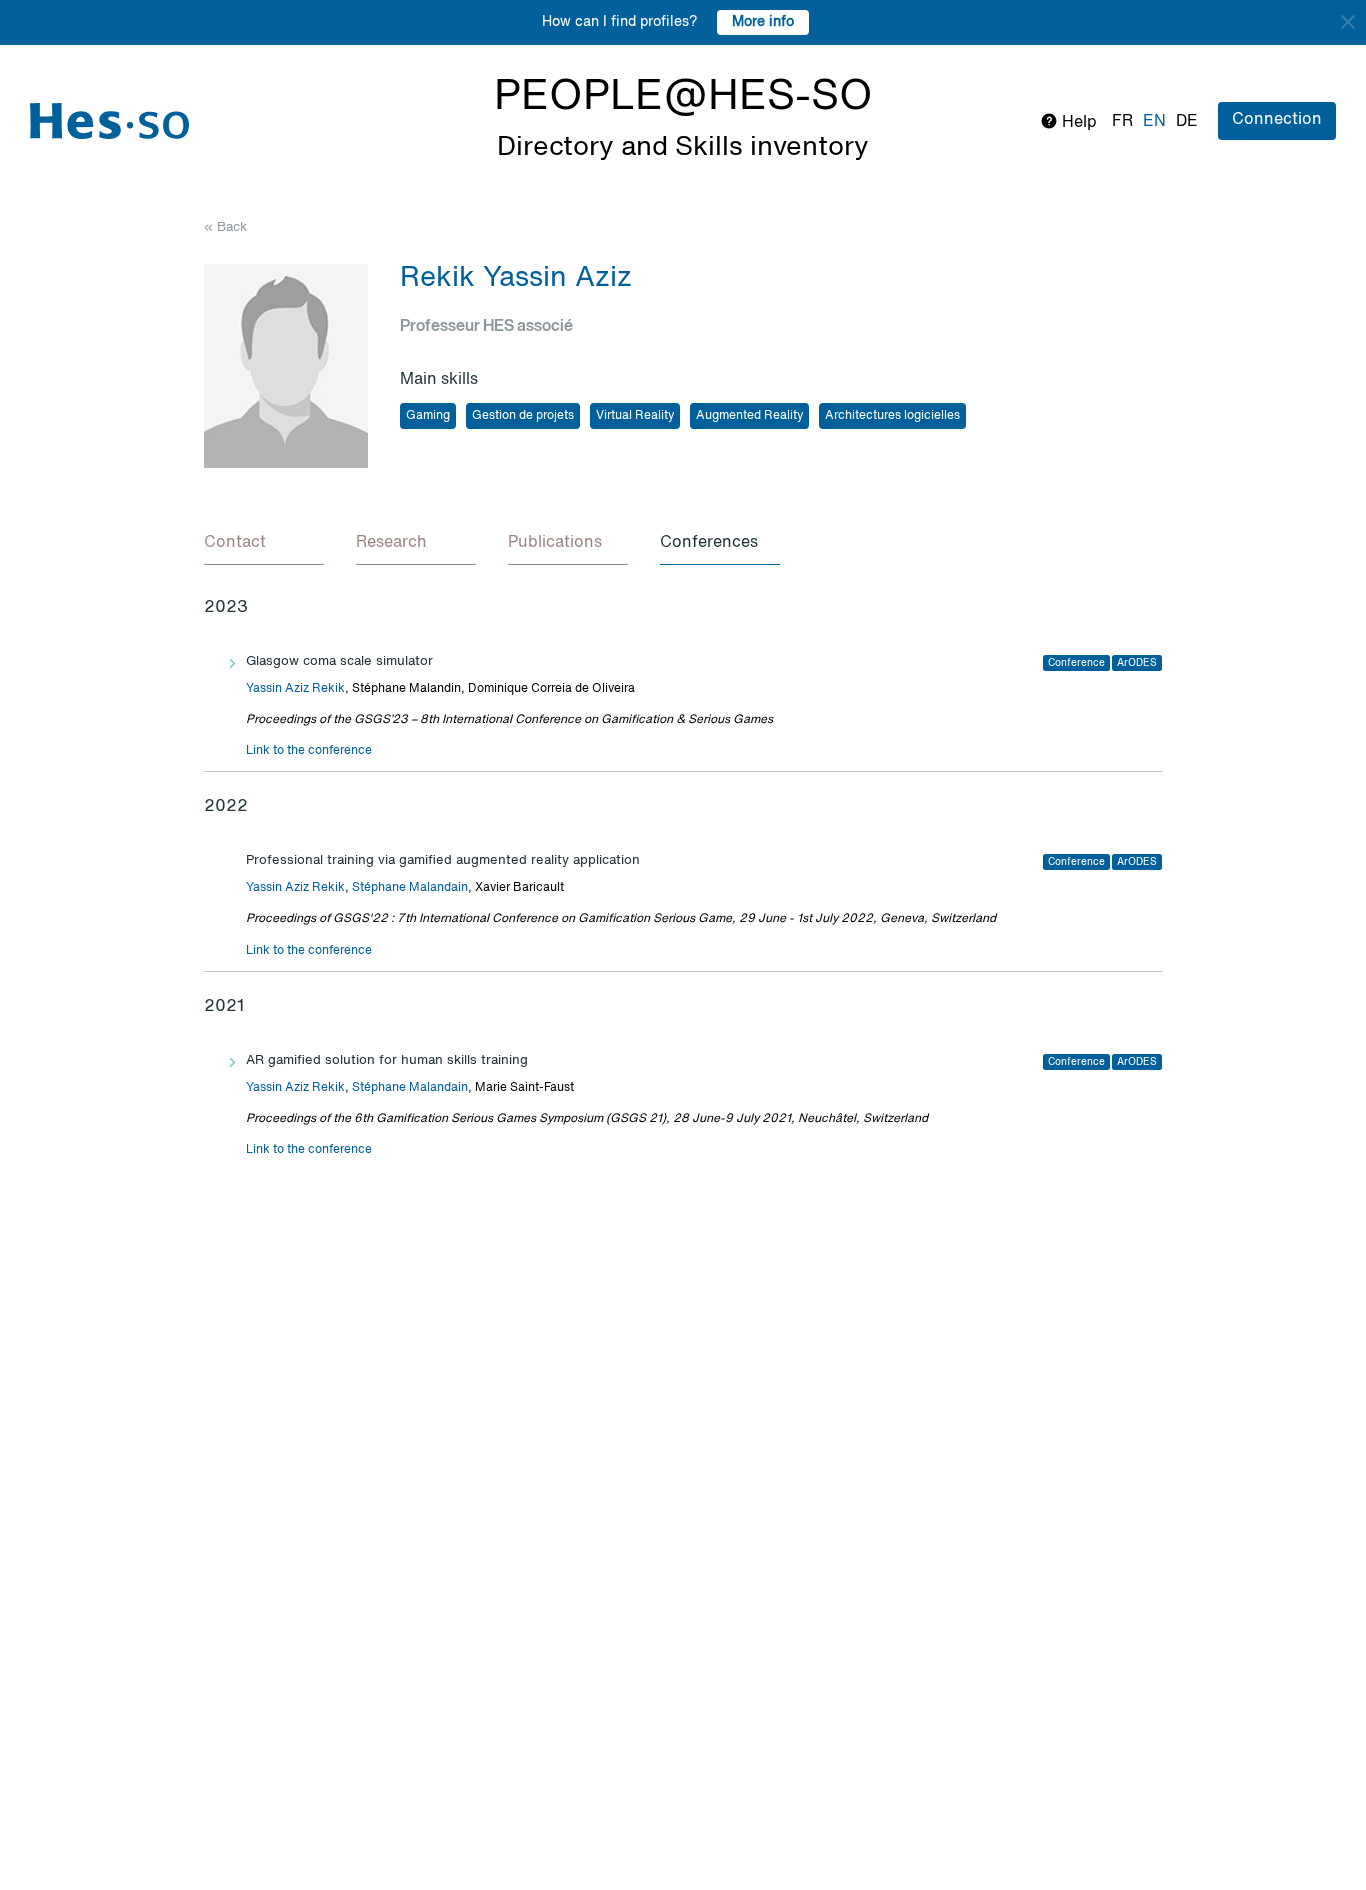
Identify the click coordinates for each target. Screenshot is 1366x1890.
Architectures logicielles (892, 416)
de (1187, 122)
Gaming (428, 416)
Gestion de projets (523, 416)
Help (1077, 123)
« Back (225, 227)
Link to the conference (309, 751)
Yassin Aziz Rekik (295, 689)
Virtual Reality (635, 416)
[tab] (264, 544)
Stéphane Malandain (410, 888)
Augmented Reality (749, 416)
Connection (1277, 120)
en (1154, 122)
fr (1122, 122)
